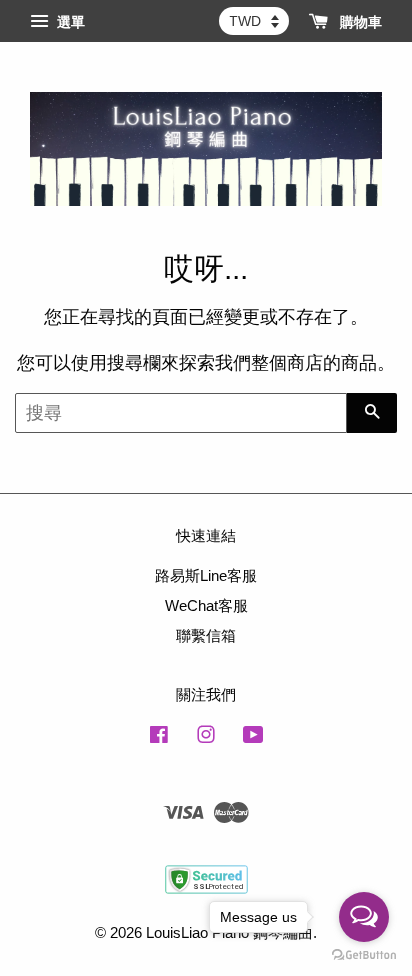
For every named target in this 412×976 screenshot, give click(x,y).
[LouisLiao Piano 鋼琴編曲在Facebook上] (159, 737)
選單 (69, 22)
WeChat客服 (206, 605)
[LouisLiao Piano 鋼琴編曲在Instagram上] (206, 737)
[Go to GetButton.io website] (364, 955)
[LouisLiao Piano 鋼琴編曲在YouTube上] (253, 737)
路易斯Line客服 (206, 575)
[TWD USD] (254, 21)
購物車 (359, 22)
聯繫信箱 (206, 635)
